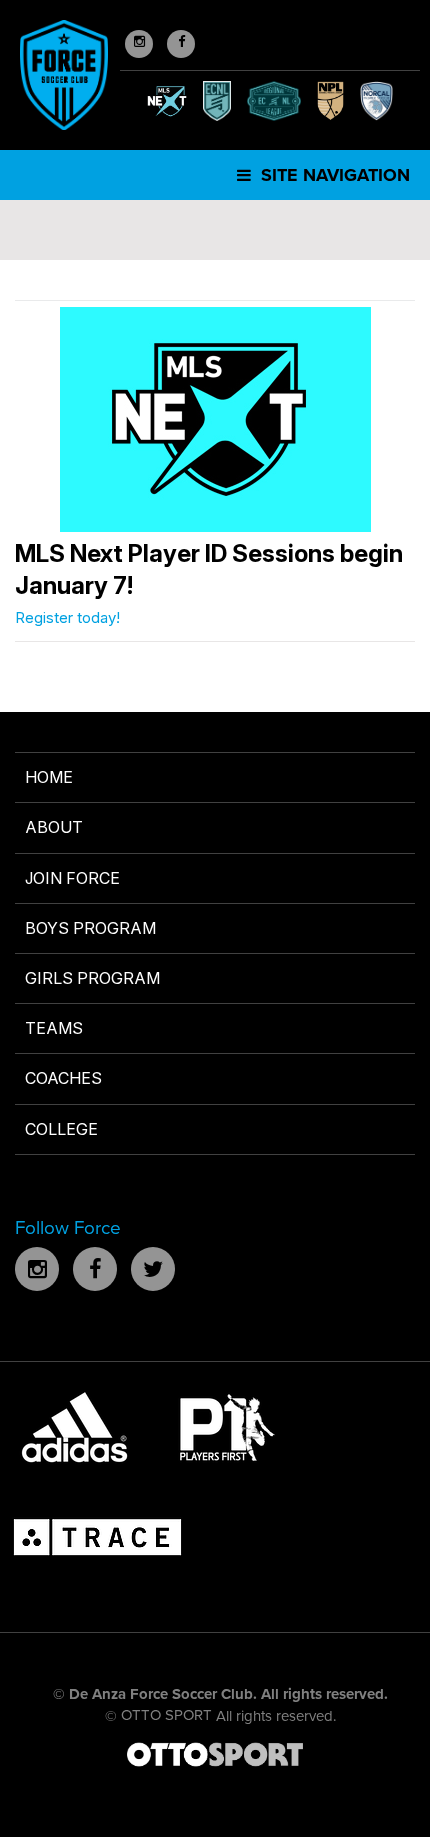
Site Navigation (333, 175)
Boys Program (90, 928)
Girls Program (92, 978)
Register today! (67, 617)
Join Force (72, 878)
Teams (54, 1028)
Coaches (63, 1078)
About (54, 827)
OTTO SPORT (166, 1715)
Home (49, 777)
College (61, 1129)
